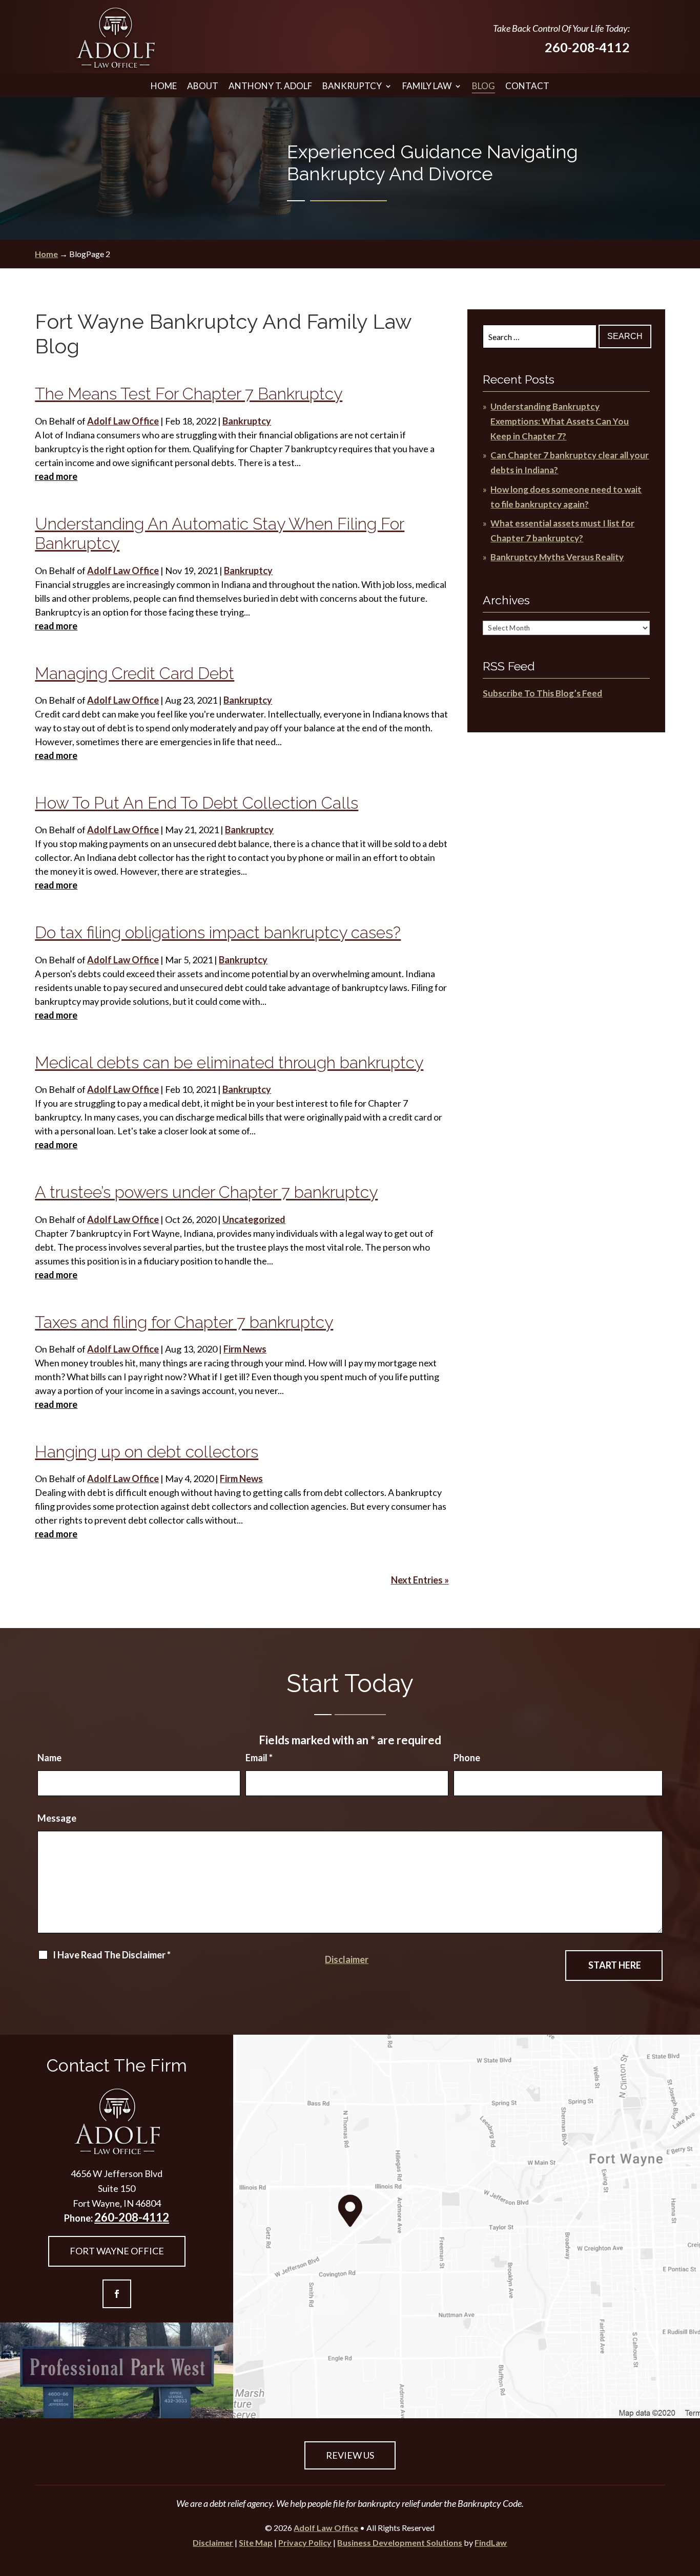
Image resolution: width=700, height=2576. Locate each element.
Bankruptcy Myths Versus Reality (557, 557)
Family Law (427, 86)
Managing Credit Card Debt (135, 673)
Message (57, 1818)
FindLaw (491, 2542)
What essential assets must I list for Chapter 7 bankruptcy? (562, 531)
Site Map (256, 2542)
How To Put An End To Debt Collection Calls (197, 803)
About (203, 86)
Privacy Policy (305, 2542)
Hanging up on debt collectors (147, 1452)
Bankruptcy (352, 86)
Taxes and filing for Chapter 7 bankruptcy (184, 1322)
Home (164, 86)
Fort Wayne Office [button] (117, 2251)
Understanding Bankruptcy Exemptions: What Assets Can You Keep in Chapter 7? (560, 421)
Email (259, 1758)
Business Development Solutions (400, 2542)
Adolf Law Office (123, 421)
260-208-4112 (587, 47)
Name (49, 1758)
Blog (483, 86)
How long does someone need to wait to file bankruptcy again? (566, 497)
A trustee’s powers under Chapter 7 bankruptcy (206, 1192)
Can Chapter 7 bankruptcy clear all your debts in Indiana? (570, 462)
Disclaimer (347, 1959)
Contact (527, 86)
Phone (467, 1758)
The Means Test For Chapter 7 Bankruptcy (189, 394)
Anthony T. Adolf (270, 86)
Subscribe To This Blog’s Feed (542, 693)
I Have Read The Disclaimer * (112, 1955)
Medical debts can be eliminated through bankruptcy (229, 1062)
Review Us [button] (350, 2455)
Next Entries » (420, 1580)
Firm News (245, 1349)
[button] (690, 2502)
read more (56, 476)
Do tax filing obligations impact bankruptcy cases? (218, 932)
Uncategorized (254, 1219)
